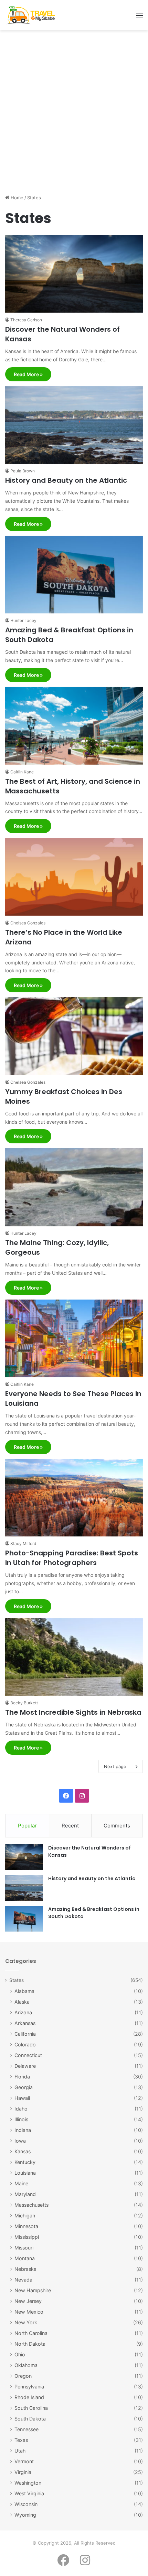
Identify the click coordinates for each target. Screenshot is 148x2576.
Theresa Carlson (26, 320)
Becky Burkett (24, 1703)
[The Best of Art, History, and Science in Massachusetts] (74, 726)
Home (16, 198)
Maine (21, 2183)
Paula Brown (23, 471)
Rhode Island (29, 2397)
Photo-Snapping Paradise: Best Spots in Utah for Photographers (72, 1558)
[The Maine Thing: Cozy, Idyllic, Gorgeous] (74, 1187)
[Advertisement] (74, 115)
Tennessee (27, 2429)
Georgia (24, 2087)
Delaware (25, 2066)
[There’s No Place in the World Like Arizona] (74, 877)
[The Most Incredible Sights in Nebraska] (74, 1657)
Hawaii (22, 2098)
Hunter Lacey (23, 620)
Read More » (28, 374)
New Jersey (28, 2301)
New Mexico (29, 2312)
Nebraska (25, 2269)
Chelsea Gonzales (28, 923)
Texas (21, 2440)
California (25, 2034)
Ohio (20, 2354)
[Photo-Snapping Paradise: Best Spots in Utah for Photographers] (74, 1498)
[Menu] (139, 18)
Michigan (25, 2216)
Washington (28, 2483)
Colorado (25, 2044)
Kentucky (25, 2162)
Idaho (21, 2109)
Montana (25, 2258)
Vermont (24, 2461)
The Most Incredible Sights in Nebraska (73, 1712)
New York (26, 2322)
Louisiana (25, 2173)
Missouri (24, 2248)
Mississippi (27, 2237)
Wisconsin (26, 2504)
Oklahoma (26, 2365)
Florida (22, 2077)
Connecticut (28, 2055)
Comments (117, 1826)
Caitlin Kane (22, 772)
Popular (27, 1826)
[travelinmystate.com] (32, 15)
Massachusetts (31, 2205)
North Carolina (31, 2333)
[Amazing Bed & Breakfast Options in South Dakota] (74, 575)
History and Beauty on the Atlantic (66, 480)
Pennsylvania (29, 2387)
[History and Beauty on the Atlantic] (74, 425)
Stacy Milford (23, 1543)
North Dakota (30, 2344)
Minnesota (26, 2226)
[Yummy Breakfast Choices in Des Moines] (74, 1036)
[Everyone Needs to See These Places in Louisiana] (74, 1339)
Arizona (23, 2012)
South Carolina (31, 2408)
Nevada (23, 2280)
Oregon (23, 2376)
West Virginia (29, 2493)
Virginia (23, 2472)
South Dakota (30, 2419)
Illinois (21, 2119)
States (17, 1980)
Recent (70, 1826)
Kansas (23, 2151)
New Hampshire (33, 2290)
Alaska (22, 2002)
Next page (115, 1766)
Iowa (20, 2141)
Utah (20, 2451)
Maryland (25, 2194)
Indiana (23, 2130)
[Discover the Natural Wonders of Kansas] (74, 274)
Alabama (24, 1991)
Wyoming (25, 2515)
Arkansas (25, 2023)
